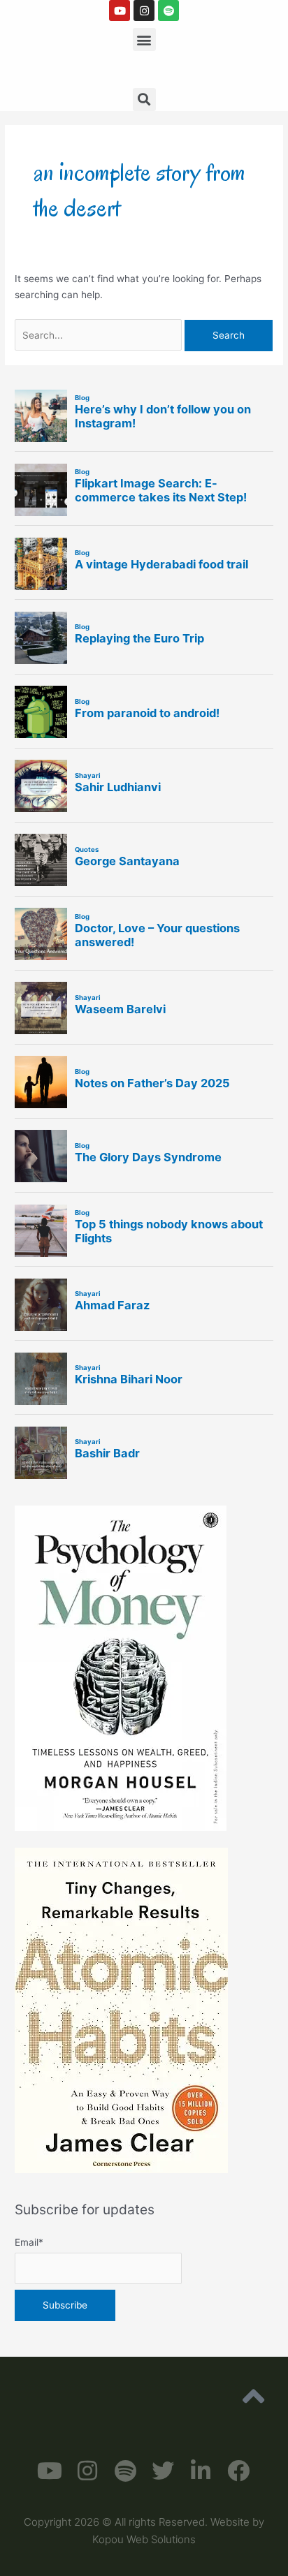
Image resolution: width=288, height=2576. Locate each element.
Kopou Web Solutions (144, 2539)
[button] (144, 39)
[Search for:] (100, 335)
